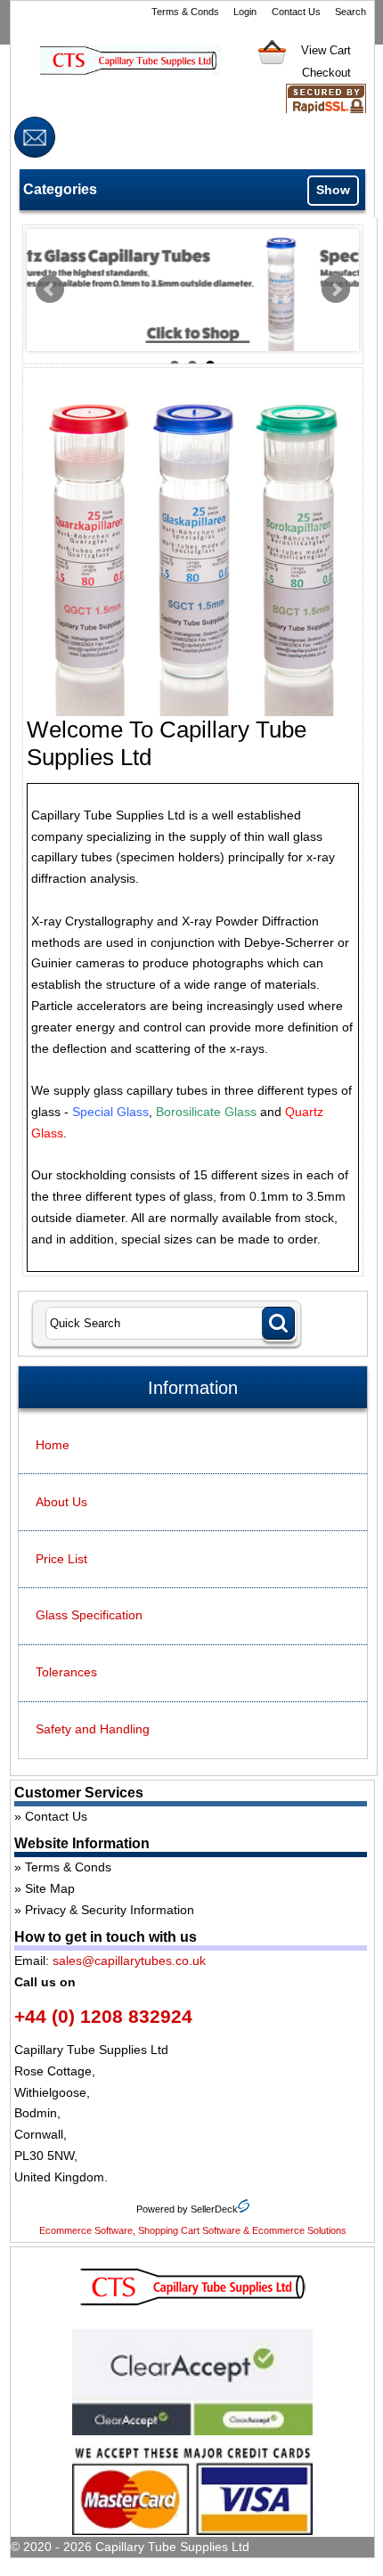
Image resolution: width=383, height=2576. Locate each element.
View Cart (326, 50)
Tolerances (66, 1672)
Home (53, 1445)
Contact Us (296, 12)
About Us (61, 1502)
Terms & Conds (185, 12)
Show (333, 190)
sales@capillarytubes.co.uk (129, 1961)
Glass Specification (89, 1615)
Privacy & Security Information (110, 1910)
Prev (50, 289)
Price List (61, 1559)
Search (350, 12)
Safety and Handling (93, 1729)
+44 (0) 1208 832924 (103, 2016)
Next (336, 289)
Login (245, 12)
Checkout (326, 73)
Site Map (50, 1888)
